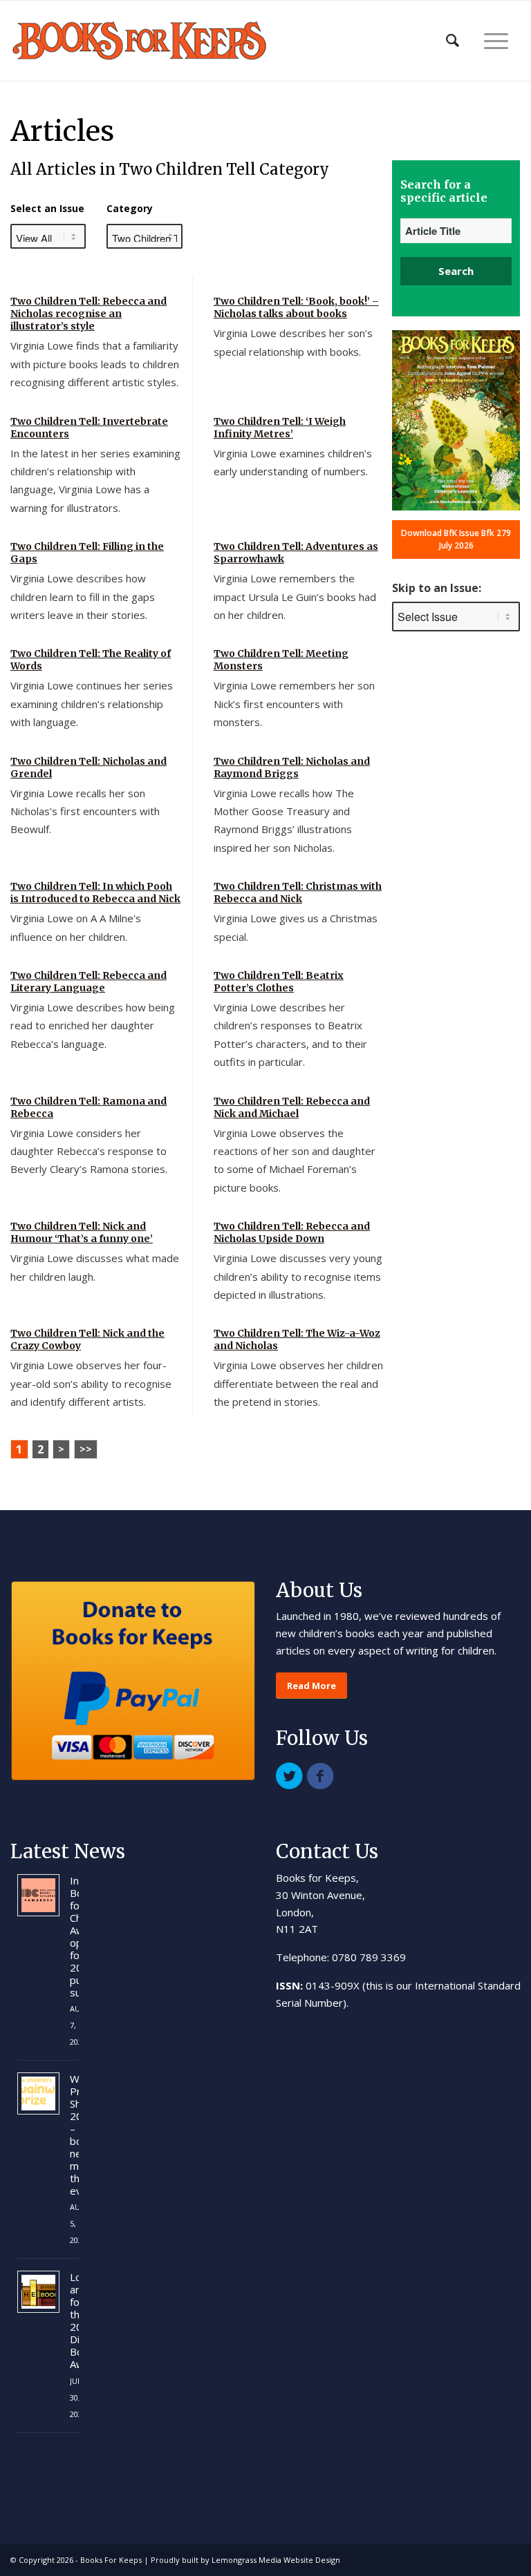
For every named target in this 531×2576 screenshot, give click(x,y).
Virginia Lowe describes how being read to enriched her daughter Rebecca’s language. (93, 1025)
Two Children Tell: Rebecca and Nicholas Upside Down (292, 1232)
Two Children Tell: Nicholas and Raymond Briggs (292, 767)
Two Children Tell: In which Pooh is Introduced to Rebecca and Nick (95, 893)
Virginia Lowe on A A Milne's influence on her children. (76, 927)
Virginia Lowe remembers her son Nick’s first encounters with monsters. (294, 704)
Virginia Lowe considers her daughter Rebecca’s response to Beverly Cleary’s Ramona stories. (89, 1151)
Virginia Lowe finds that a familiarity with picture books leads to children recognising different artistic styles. (95, 364)
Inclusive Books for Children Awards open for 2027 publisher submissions (74, 1936)
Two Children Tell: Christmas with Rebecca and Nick (298, 893)
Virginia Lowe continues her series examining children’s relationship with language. (92, 704)
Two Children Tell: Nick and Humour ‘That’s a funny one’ (82, 1232)
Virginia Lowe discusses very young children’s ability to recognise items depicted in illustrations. (298, 1276)
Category (130, 208)
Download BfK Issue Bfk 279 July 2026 (456, 539)
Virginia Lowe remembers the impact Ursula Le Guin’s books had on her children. (295, 597)
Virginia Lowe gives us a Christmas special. (296, 927)
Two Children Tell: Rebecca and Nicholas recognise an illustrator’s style (88, 314)
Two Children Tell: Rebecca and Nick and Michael (292, 1107)
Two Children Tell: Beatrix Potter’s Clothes (279, 982)
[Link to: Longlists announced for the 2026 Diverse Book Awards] (38, 2292)
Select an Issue (47, 208)
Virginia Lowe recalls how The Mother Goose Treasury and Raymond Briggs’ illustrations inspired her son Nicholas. (284, 820)
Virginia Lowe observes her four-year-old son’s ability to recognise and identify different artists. (91, 1383)
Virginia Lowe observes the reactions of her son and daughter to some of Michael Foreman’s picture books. (295, 1160)
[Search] (453, 41)
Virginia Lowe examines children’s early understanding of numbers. (293, 462)
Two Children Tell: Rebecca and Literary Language (88, 982)
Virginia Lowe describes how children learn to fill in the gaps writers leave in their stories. (83, 597)
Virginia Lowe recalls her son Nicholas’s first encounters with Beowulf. (85, 811)
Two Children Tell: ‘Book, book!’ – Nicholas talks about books (296, 307)
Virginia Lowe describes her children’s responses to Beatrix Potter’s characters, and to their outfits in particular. (290, 1034)
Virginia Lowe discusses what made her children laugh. (95, 1267)
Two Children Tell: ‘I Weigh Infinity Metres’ (280, 428)
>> (86, 1449)
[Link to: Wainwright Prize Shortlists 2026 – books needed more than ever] (38, 2093)
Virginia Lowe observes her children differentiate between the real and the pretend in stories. (298, 1383)
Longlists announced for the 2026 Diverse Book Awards (74, 2320)
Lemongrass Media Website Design (276, 2560)
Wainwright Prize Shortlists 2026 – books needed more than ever (74, 2135)
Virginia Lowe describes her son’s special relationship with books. (293, 342)
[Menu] (496, 41)
